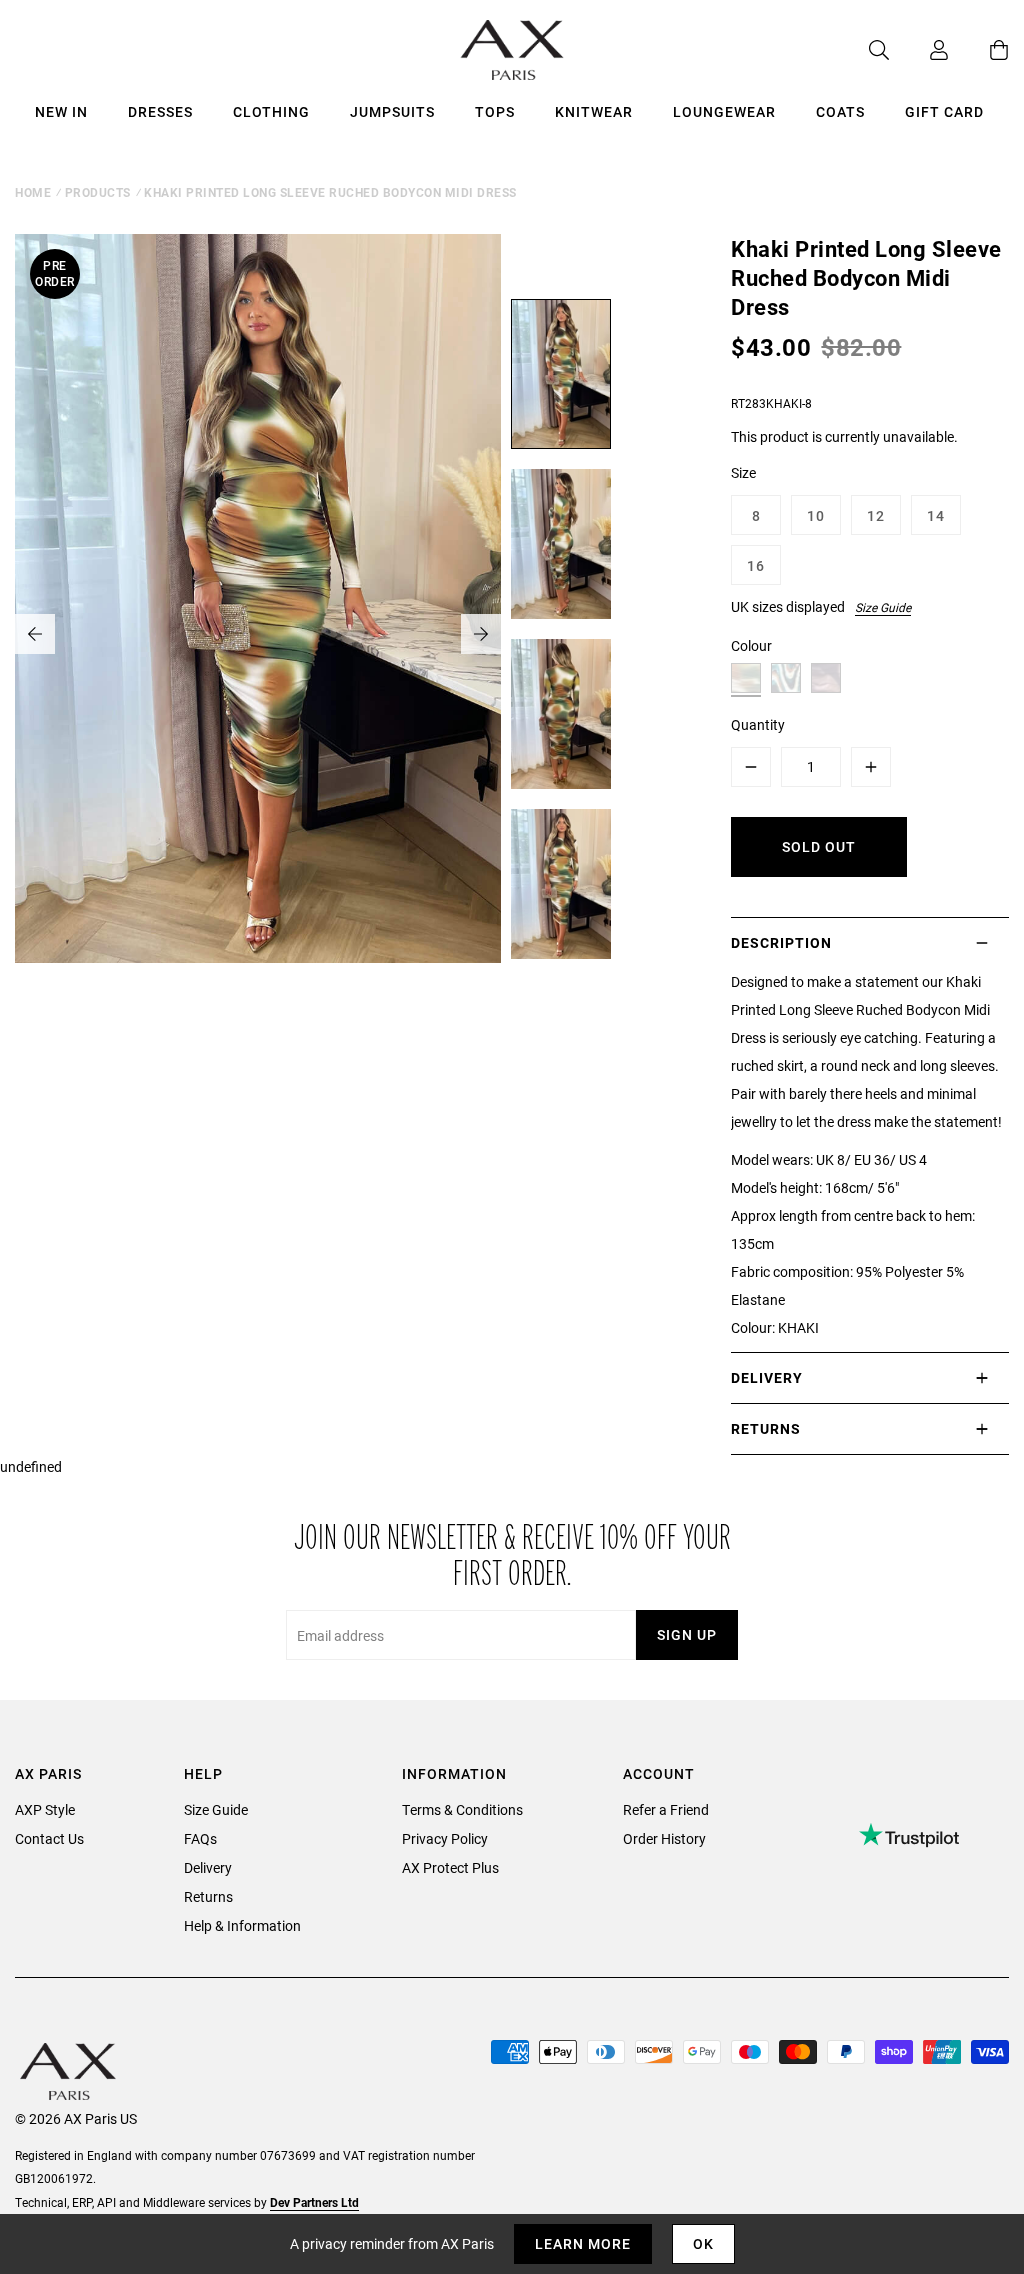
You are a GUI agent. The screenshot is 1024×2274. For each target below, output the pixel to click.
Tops (495, 111)
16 (756, 565)
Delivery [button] (767, 1377)
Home (33, 192)
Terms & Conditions (462, 1809)
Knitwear (594, 111)
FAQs (200, 1838)
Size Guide (883, 607)
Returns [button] (766, 1428)
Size (743, 472)
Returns (208, 1896)
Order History (664, 1838)
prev (35, 634)
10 (816, 515)
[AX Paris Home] (512, 50)
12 (876, 515)
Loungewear (724, 111)
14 (936, 515)
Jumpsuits (392, 111)
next (481, 634)
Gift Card (944, 111)
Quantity (758, 724)
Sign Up (687, 1634)
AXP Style (45, 1809)
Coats (840, 111)
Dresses (160, 111)
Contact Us (49, 1838)
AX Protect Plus (450, 1867)
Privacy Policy (445, 1838)
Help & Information (242, 1925)
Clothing (271, 111)
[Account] (919, 50)
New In (61, 111)
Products (98, 192)
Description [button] (781, 942)
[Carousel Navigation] (258, 634)
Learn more (583, 2243)
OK (703, 2243)
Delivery (208, 1867)
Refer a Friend (666, 1809)
